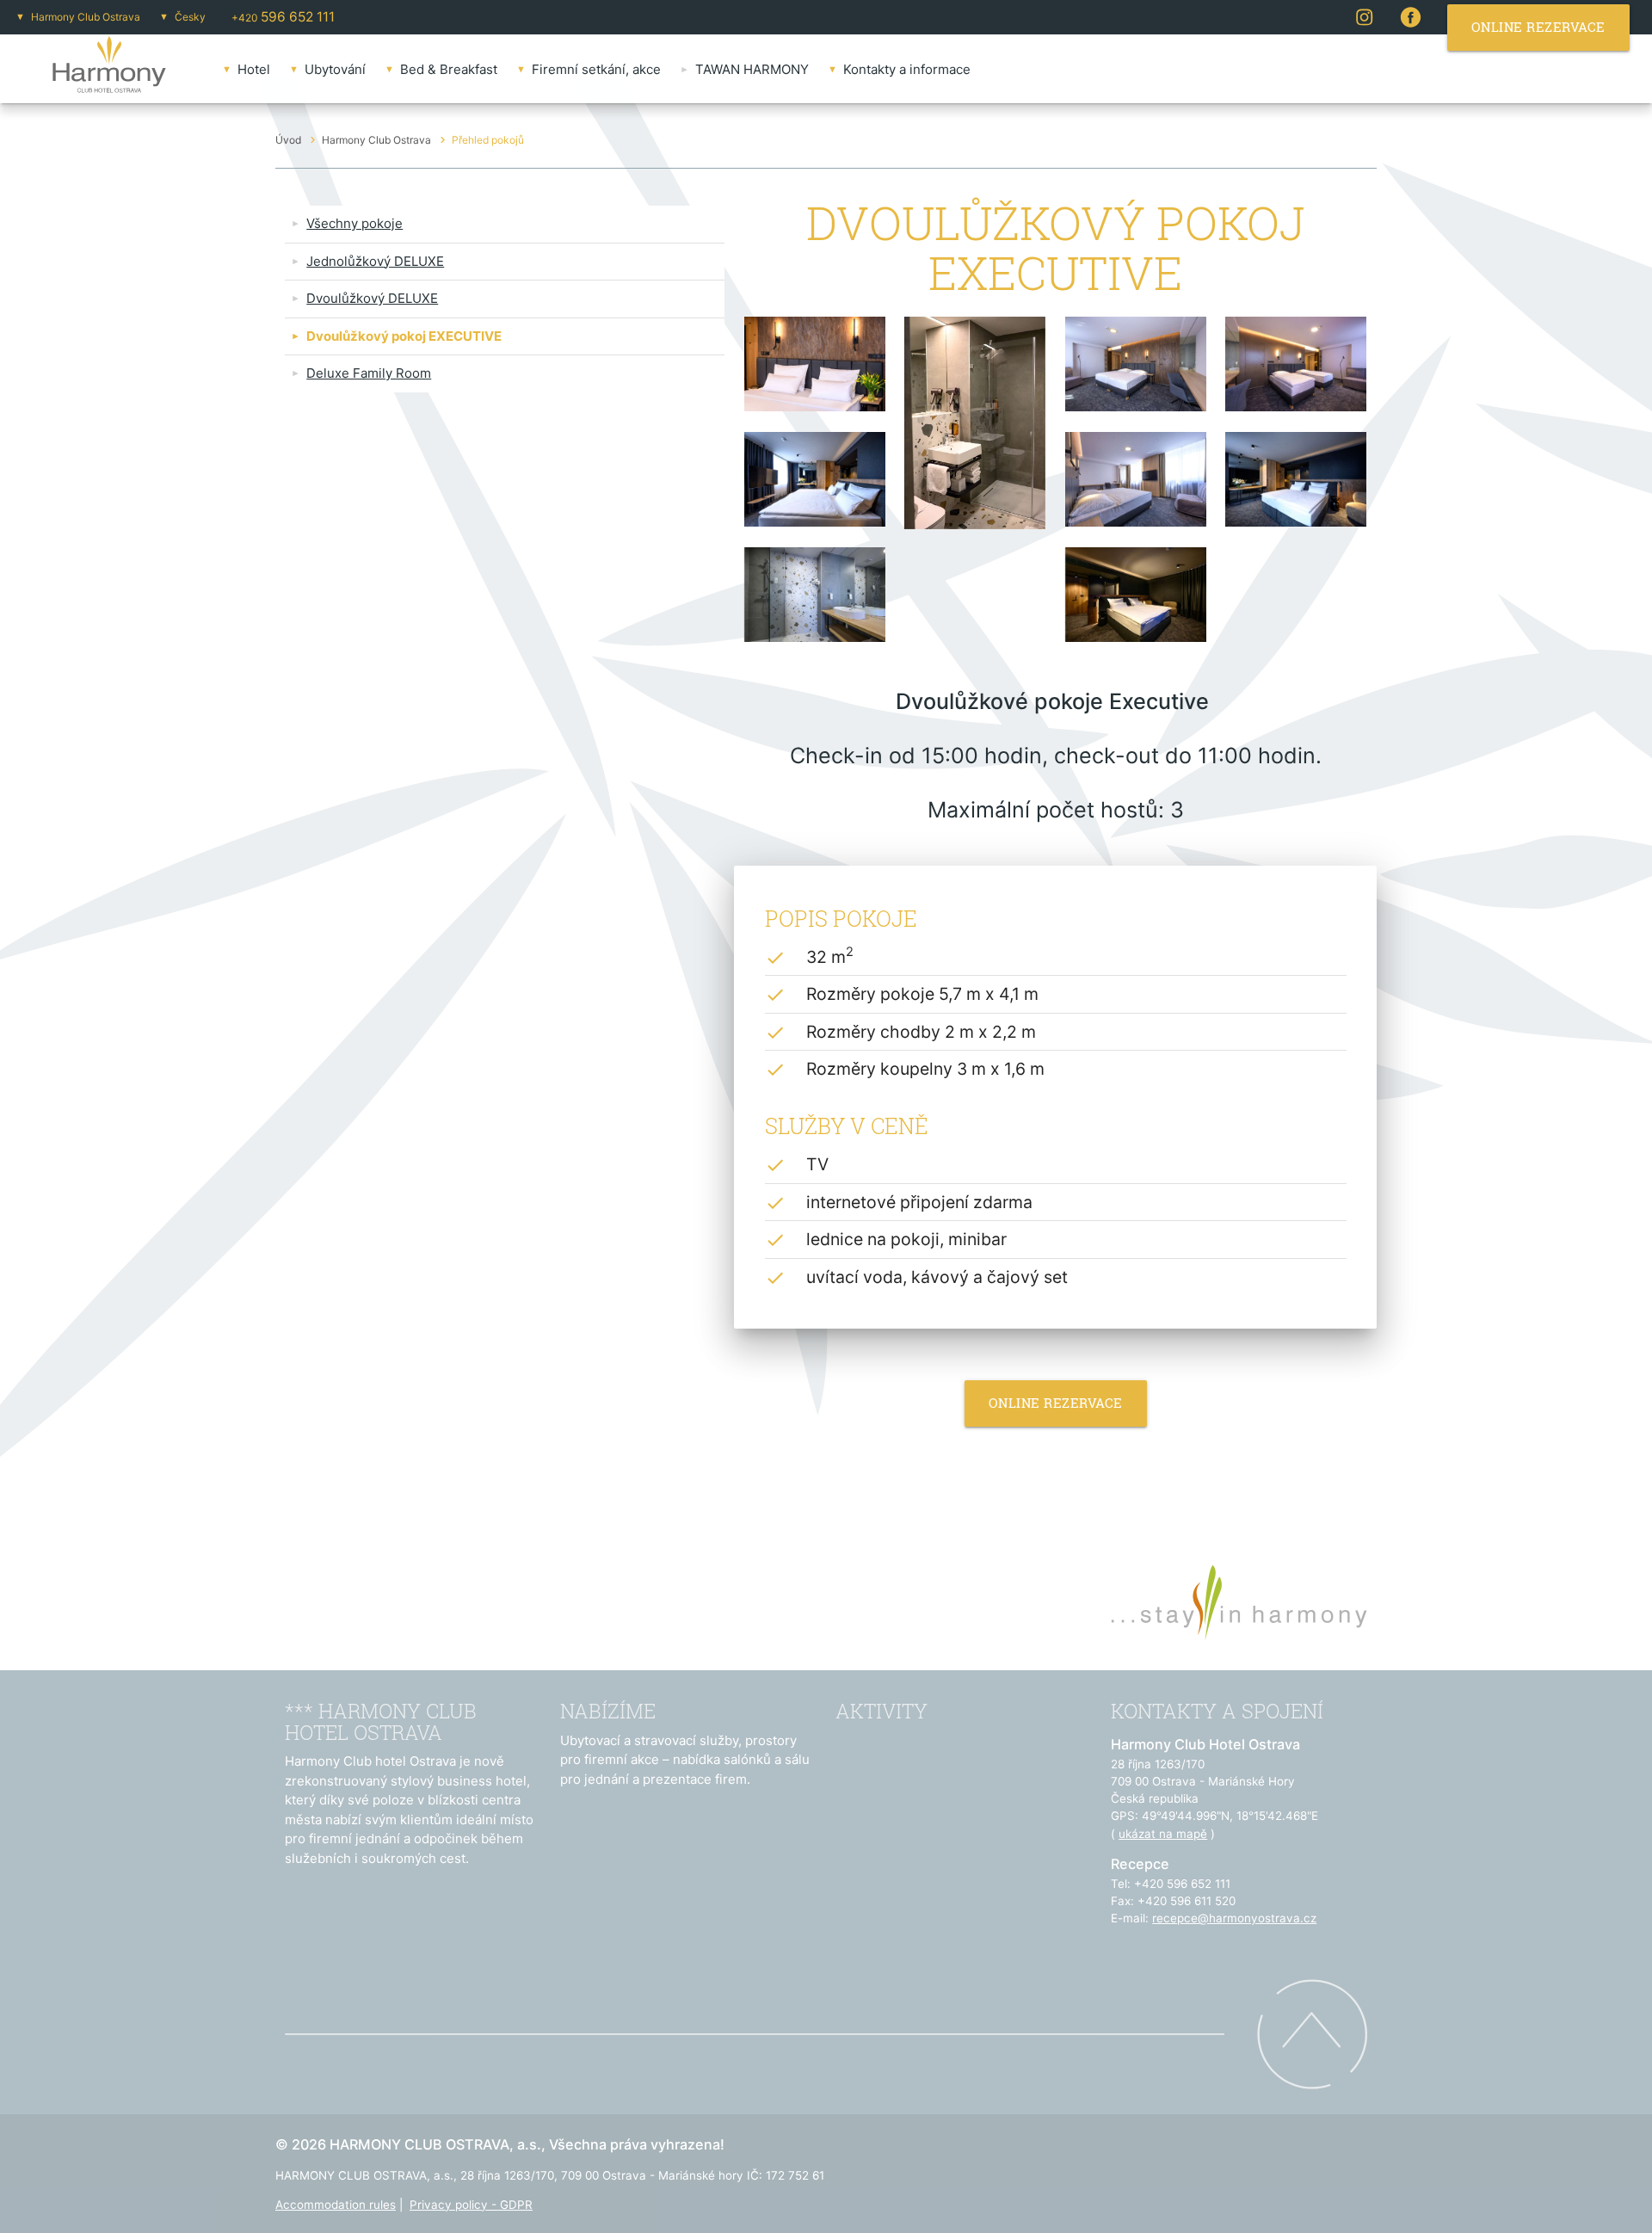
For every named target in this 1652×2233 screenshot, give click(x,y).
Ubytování (335, 69)
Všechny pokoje (354, 223)
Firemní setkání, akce (596, 69)
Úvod (288, 140)
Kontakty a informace (907, 69)
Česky (190, 17)
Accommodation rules (336, 2205)
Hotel (254, 69)
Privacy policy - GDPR (471, 2205)
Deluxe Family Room (369, 373)
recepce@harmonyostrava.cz (1234, 1918)
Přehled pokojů (488, 140)
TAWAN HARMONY (752, 69)
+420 (283, 17)
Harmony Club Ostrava (86, 17)
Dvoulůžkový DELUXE (372, 298)
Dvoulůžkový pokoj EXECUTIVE (404, 336)
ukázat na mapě (1163, 1834)
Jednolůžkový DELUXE (375, 261)
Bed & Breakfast (449, 69)
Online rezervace (1056, 1403)
